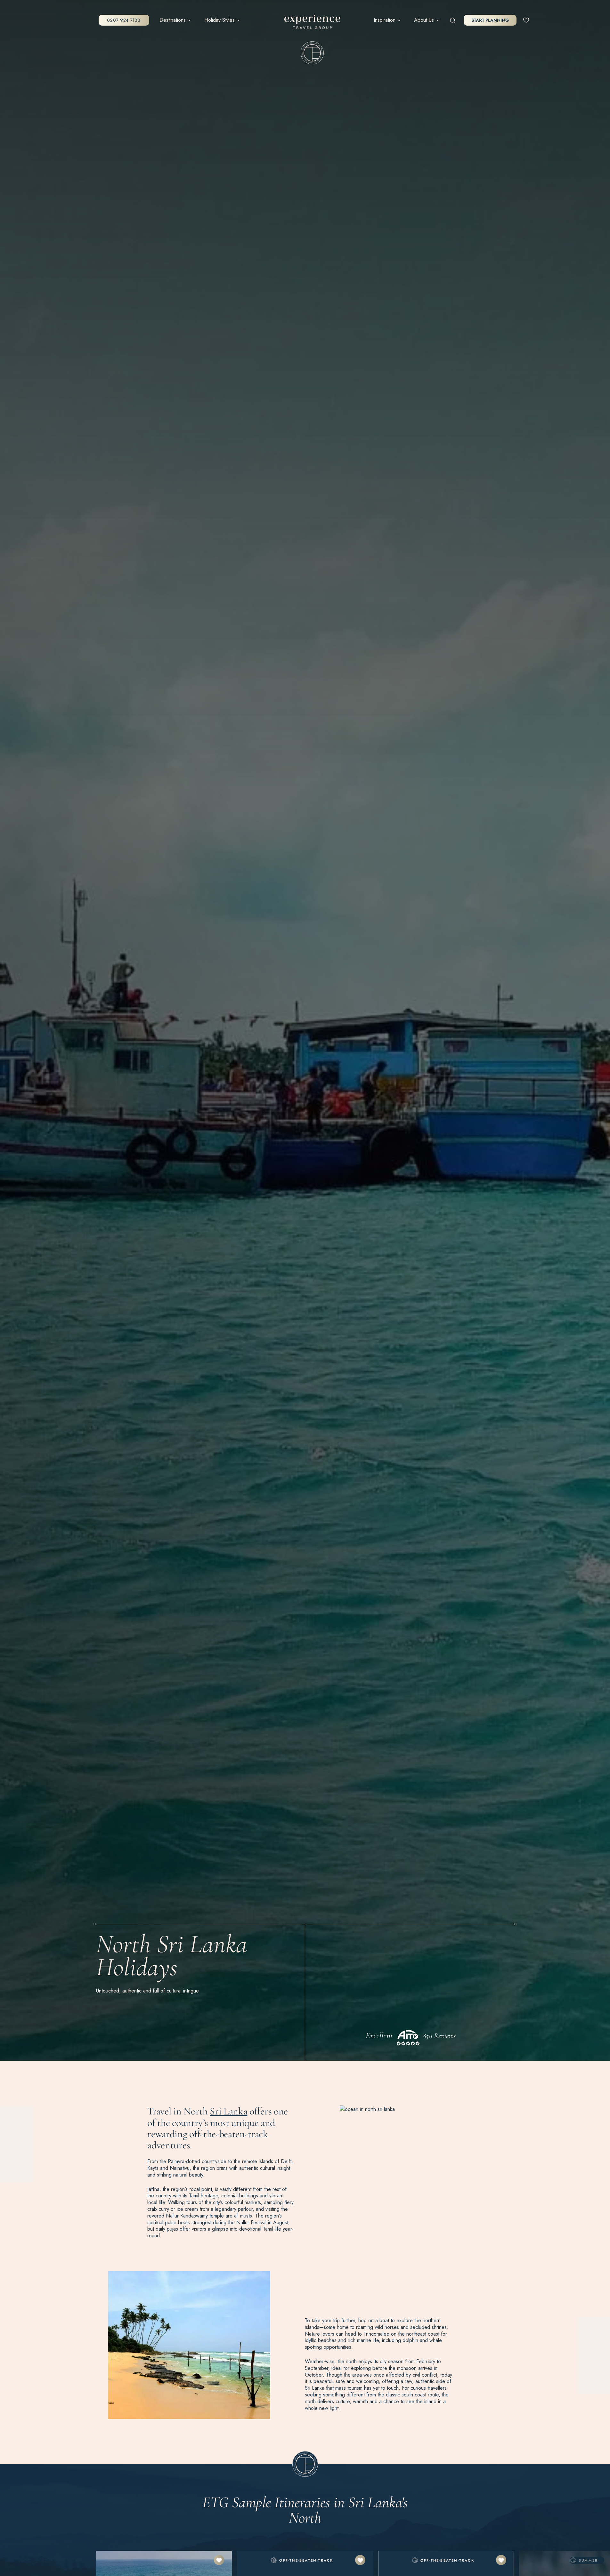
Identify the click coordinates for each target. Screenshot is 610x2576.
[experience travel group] (312, 23)
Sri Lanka (228, 2111)
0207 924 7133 (124, 20)
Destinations (173, 20)
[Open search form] (453, 20)
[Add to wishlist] (219, 2560)
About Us (424, 20)
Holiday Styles (220, 20)
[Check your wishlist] (526, 20)
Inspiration (385, 20)
